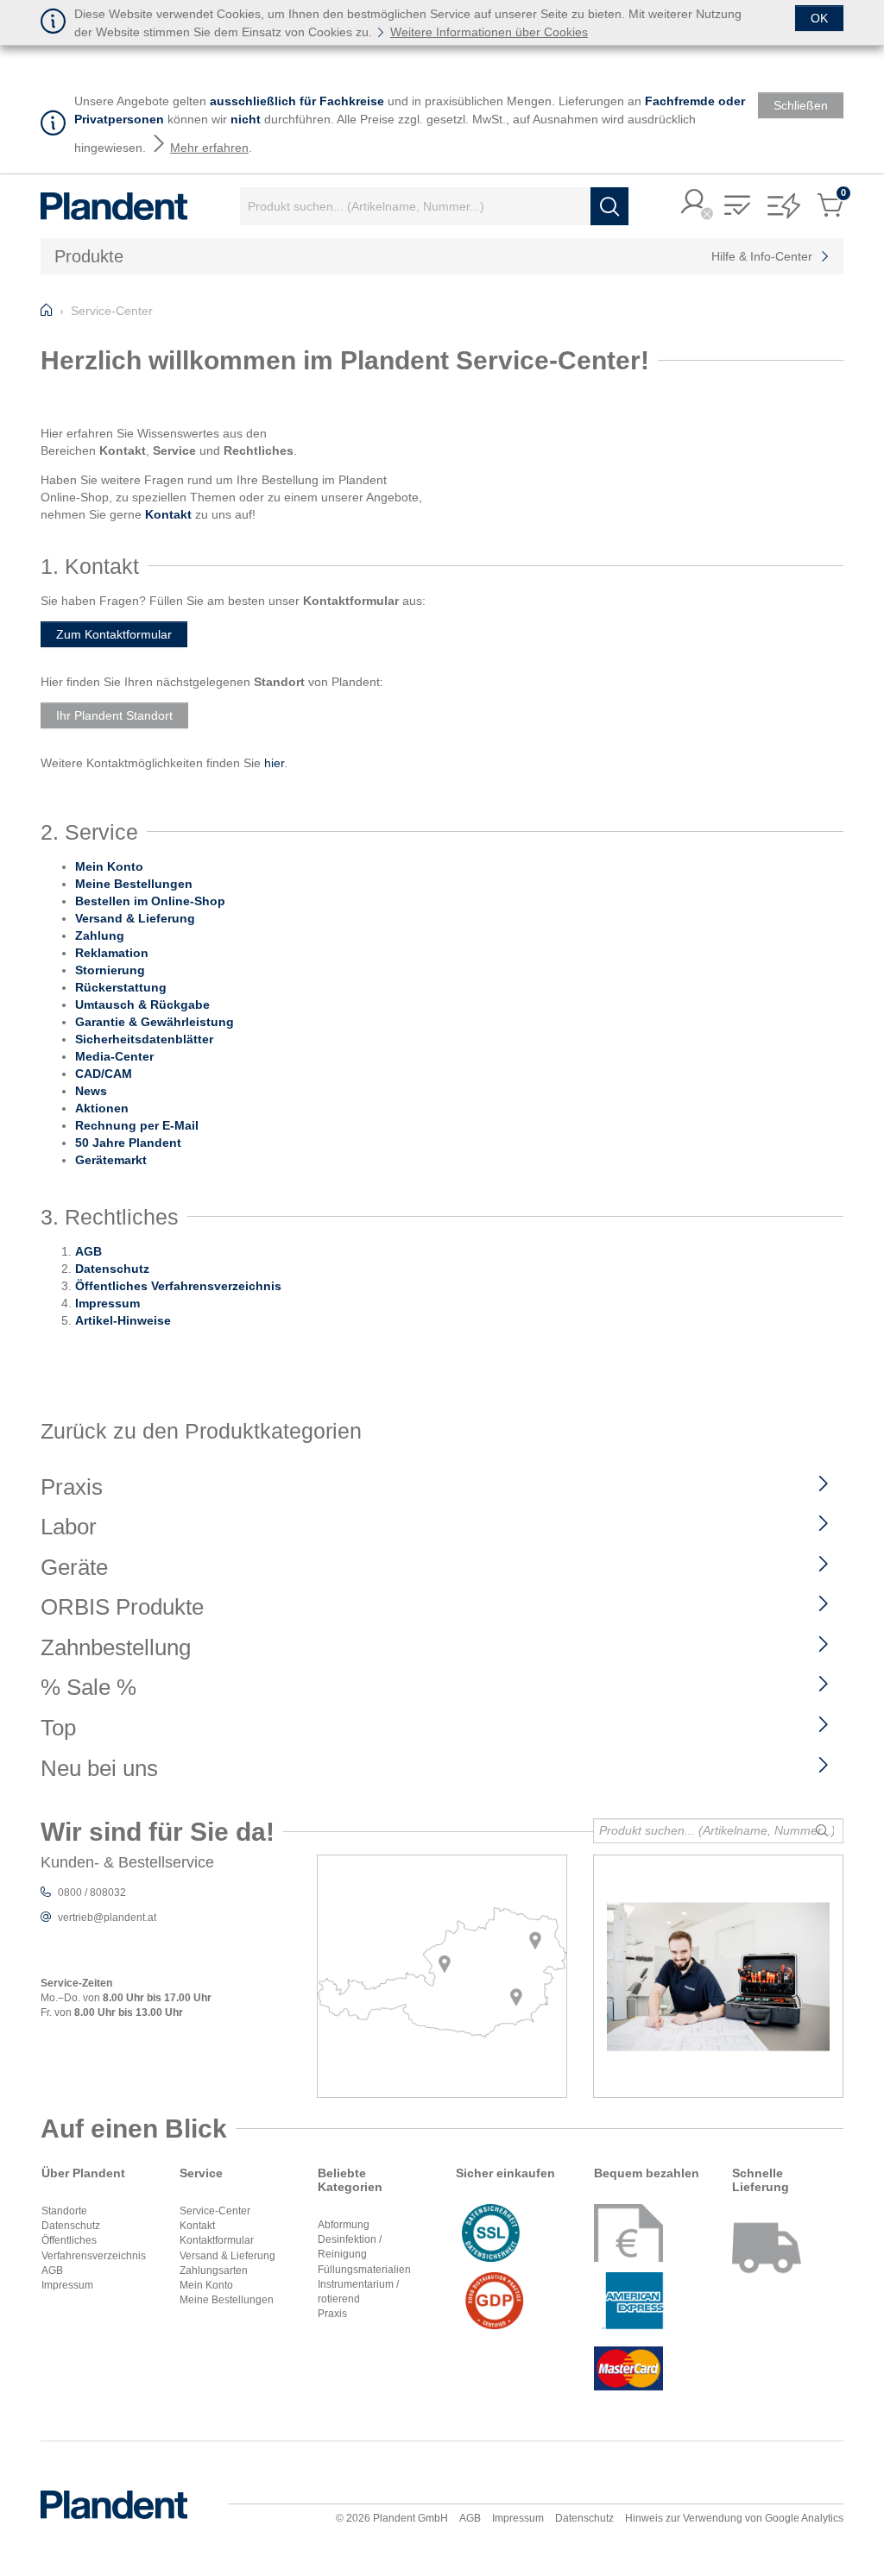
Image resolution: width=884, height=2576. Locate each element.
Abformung (344, 2225)
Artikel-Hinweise (123, 1320)
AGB (88, 1251)
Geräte (74, 1567)
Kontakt (197, 2226)
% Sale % (88, 1687)
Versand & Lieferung (227, 2256)
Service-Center (215, 2211)
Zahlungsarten (214, 2271)
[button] (694, 203)
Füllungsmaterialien (364, 2270)
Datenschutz (112, 1269)
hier (274, 763)
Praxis (72, 1487)
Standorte (64, 2211)
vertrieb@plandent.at (107, 1918)
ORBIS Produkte (122, 1607)
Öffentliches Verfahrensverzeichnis (178, 1286)
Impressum (107, 1303)
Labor (69, 1527)
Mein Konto (206, 2285)
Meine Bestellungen (227, 2300)
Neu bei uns (99, 1768)
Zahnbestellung (116, 1647)
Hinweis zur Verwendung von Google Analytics (734, 2518)
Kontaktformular (217, 2240)
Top (58, 1728)
